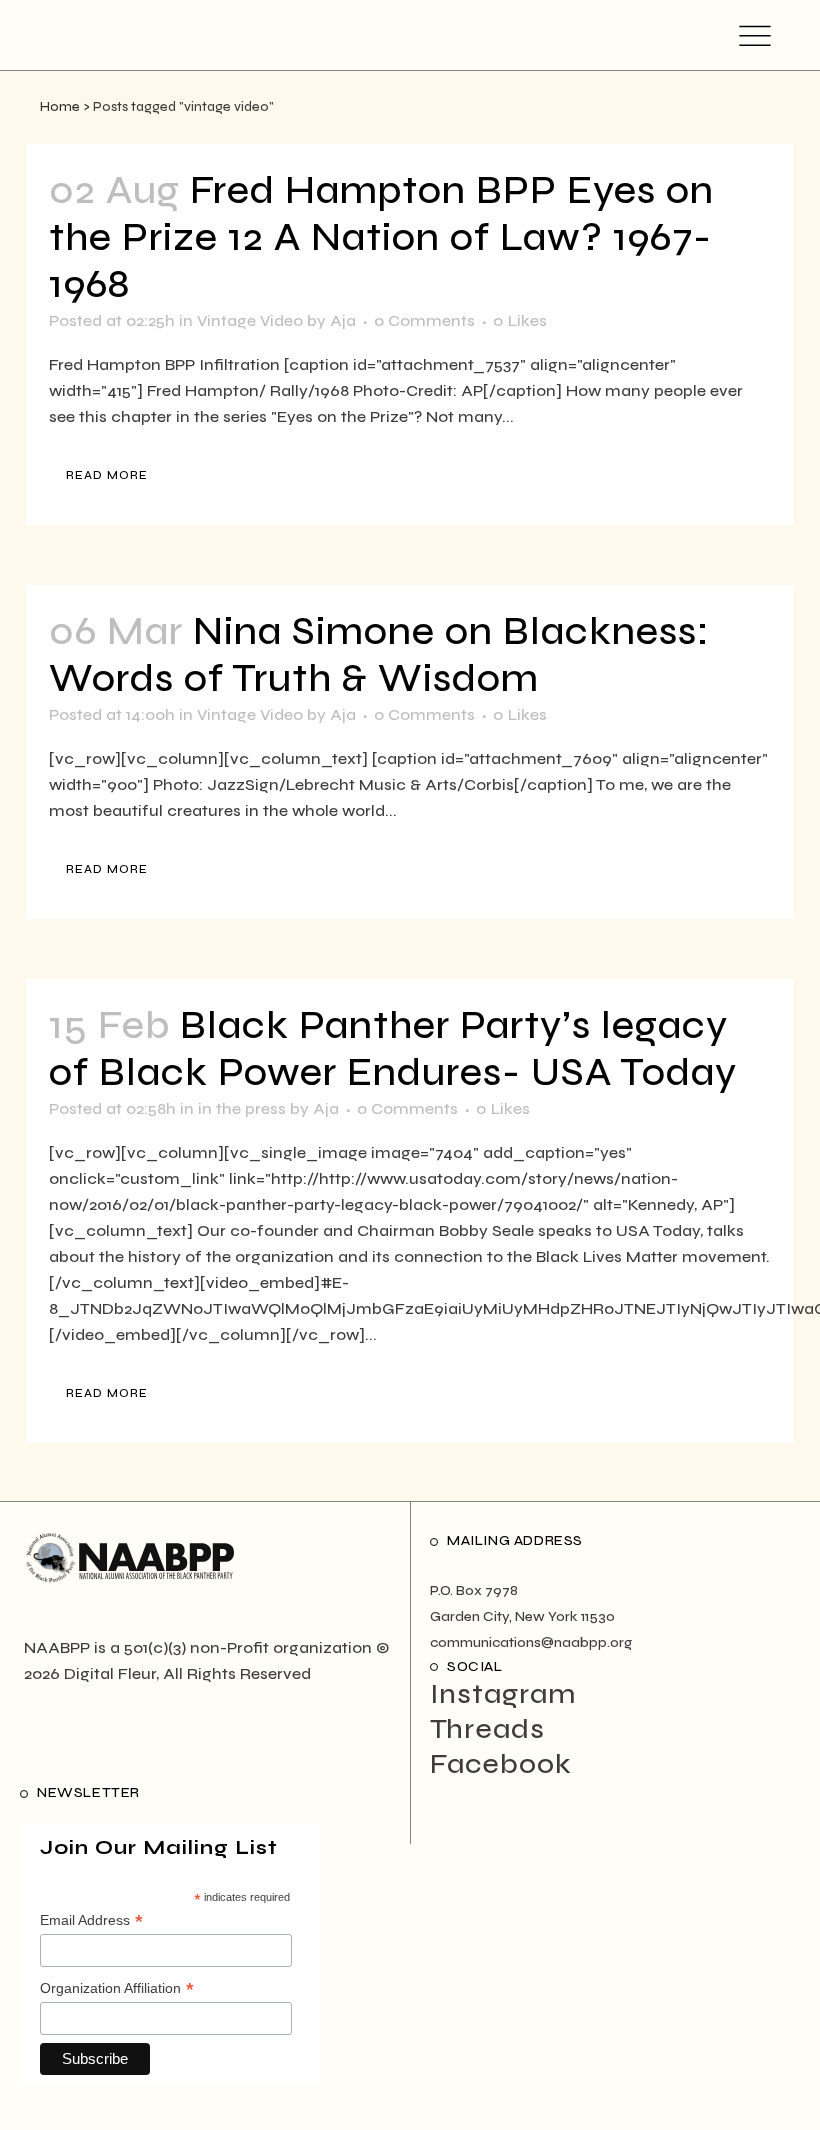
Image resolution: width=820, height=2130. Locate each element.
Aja (343, 320)
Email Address (91, 1921)
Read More (107, 475)
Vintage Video (250, 320)
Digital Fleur (110, 1673)
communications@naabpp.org (531, 1642)
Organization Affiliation (117, 1989)
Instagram (503, 1694)
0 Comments (424, 320)
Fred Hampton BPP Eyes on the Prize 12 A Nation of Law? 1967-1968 (381, 237)
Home (60, 107)
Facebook (501, 1764)
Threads (487, 1729)
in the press (242, 1108)
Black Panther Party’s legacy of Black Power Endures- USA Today (393, 1049)
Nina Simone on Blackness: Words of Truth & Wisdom (379, 655)
